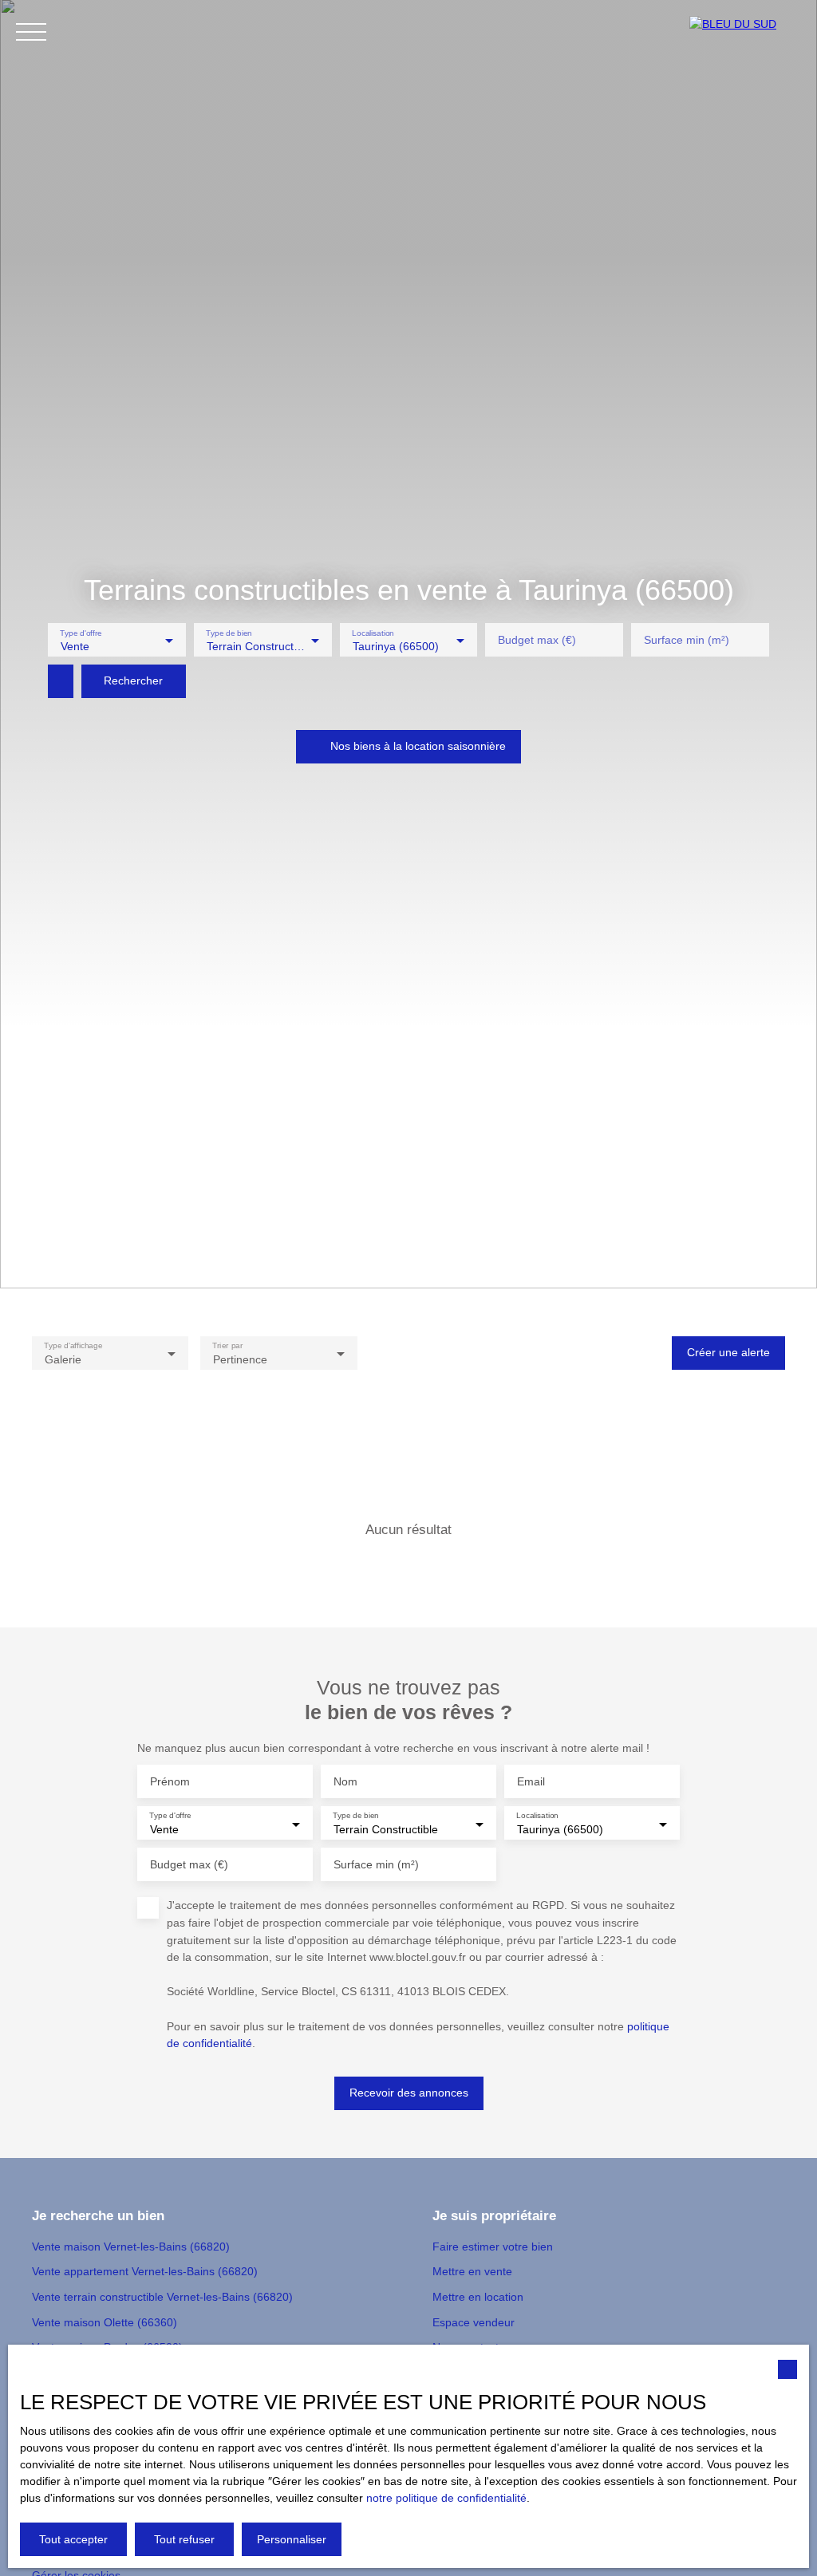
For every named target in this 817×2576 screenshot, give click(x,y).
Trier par (228, 1345)
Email (531, 1781)
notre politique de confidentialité (446, 2498)
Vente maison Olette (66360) (105, 2322)
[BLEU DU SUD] (745, 32)
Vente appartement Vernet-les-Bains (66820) (145, 2271)
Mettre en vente (472, 2271)
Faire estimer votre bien (493, 2247)
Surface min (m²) (687, 640)
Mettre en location (478, 2297)
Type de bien (229, 632)
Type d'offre (81, 632)
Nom (345, 1781)
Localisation (373, 632)
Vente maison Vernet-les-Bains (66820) (131, 2247)
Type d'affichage (73, 1345)
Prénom (170, 1781)
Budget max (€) (537, 640)
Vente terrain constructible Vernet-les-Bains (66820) (162, 2297)
